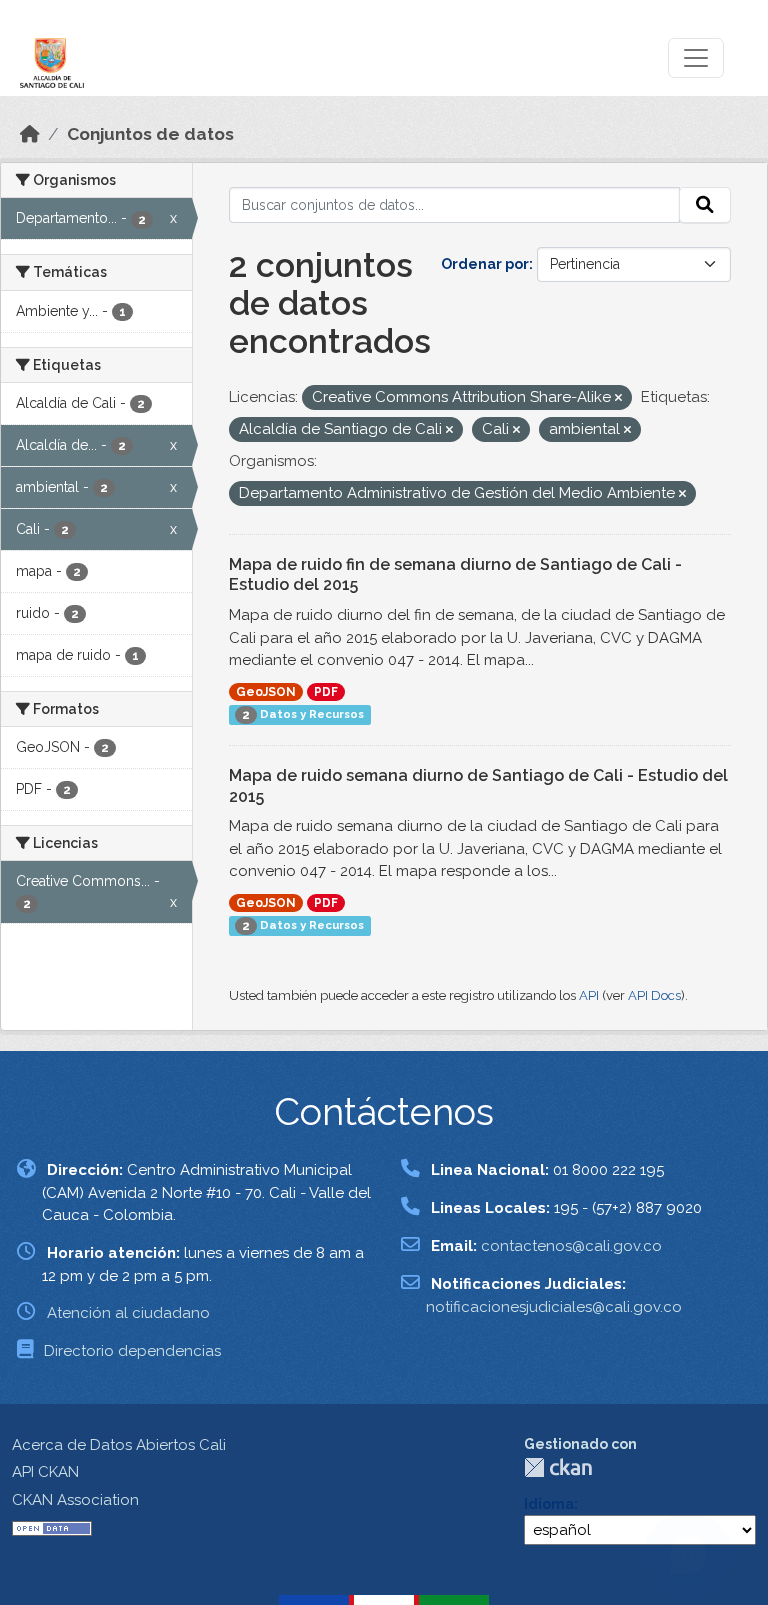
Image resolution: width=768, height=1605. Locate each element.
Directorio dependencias (132, 1351)
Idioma (549, 1504)
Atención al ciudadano (128, 1313)
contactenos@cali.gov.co (571, 1246)
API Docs (654, 995)
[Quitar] (618, 398)
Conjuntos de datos (150, 134)
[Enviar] (705, 205)
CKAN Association (75, 1500)
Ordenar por (485, 264)
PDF (326, 692)
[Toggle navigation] (696, 58)
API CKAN (45, 1472)
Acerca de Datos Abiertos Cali (119, 1445)
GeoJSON (266, 692)
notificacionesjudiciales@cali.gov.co (554, 1307)
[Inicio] (30, 134)
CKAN (558, 1467)
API (589, 995)
